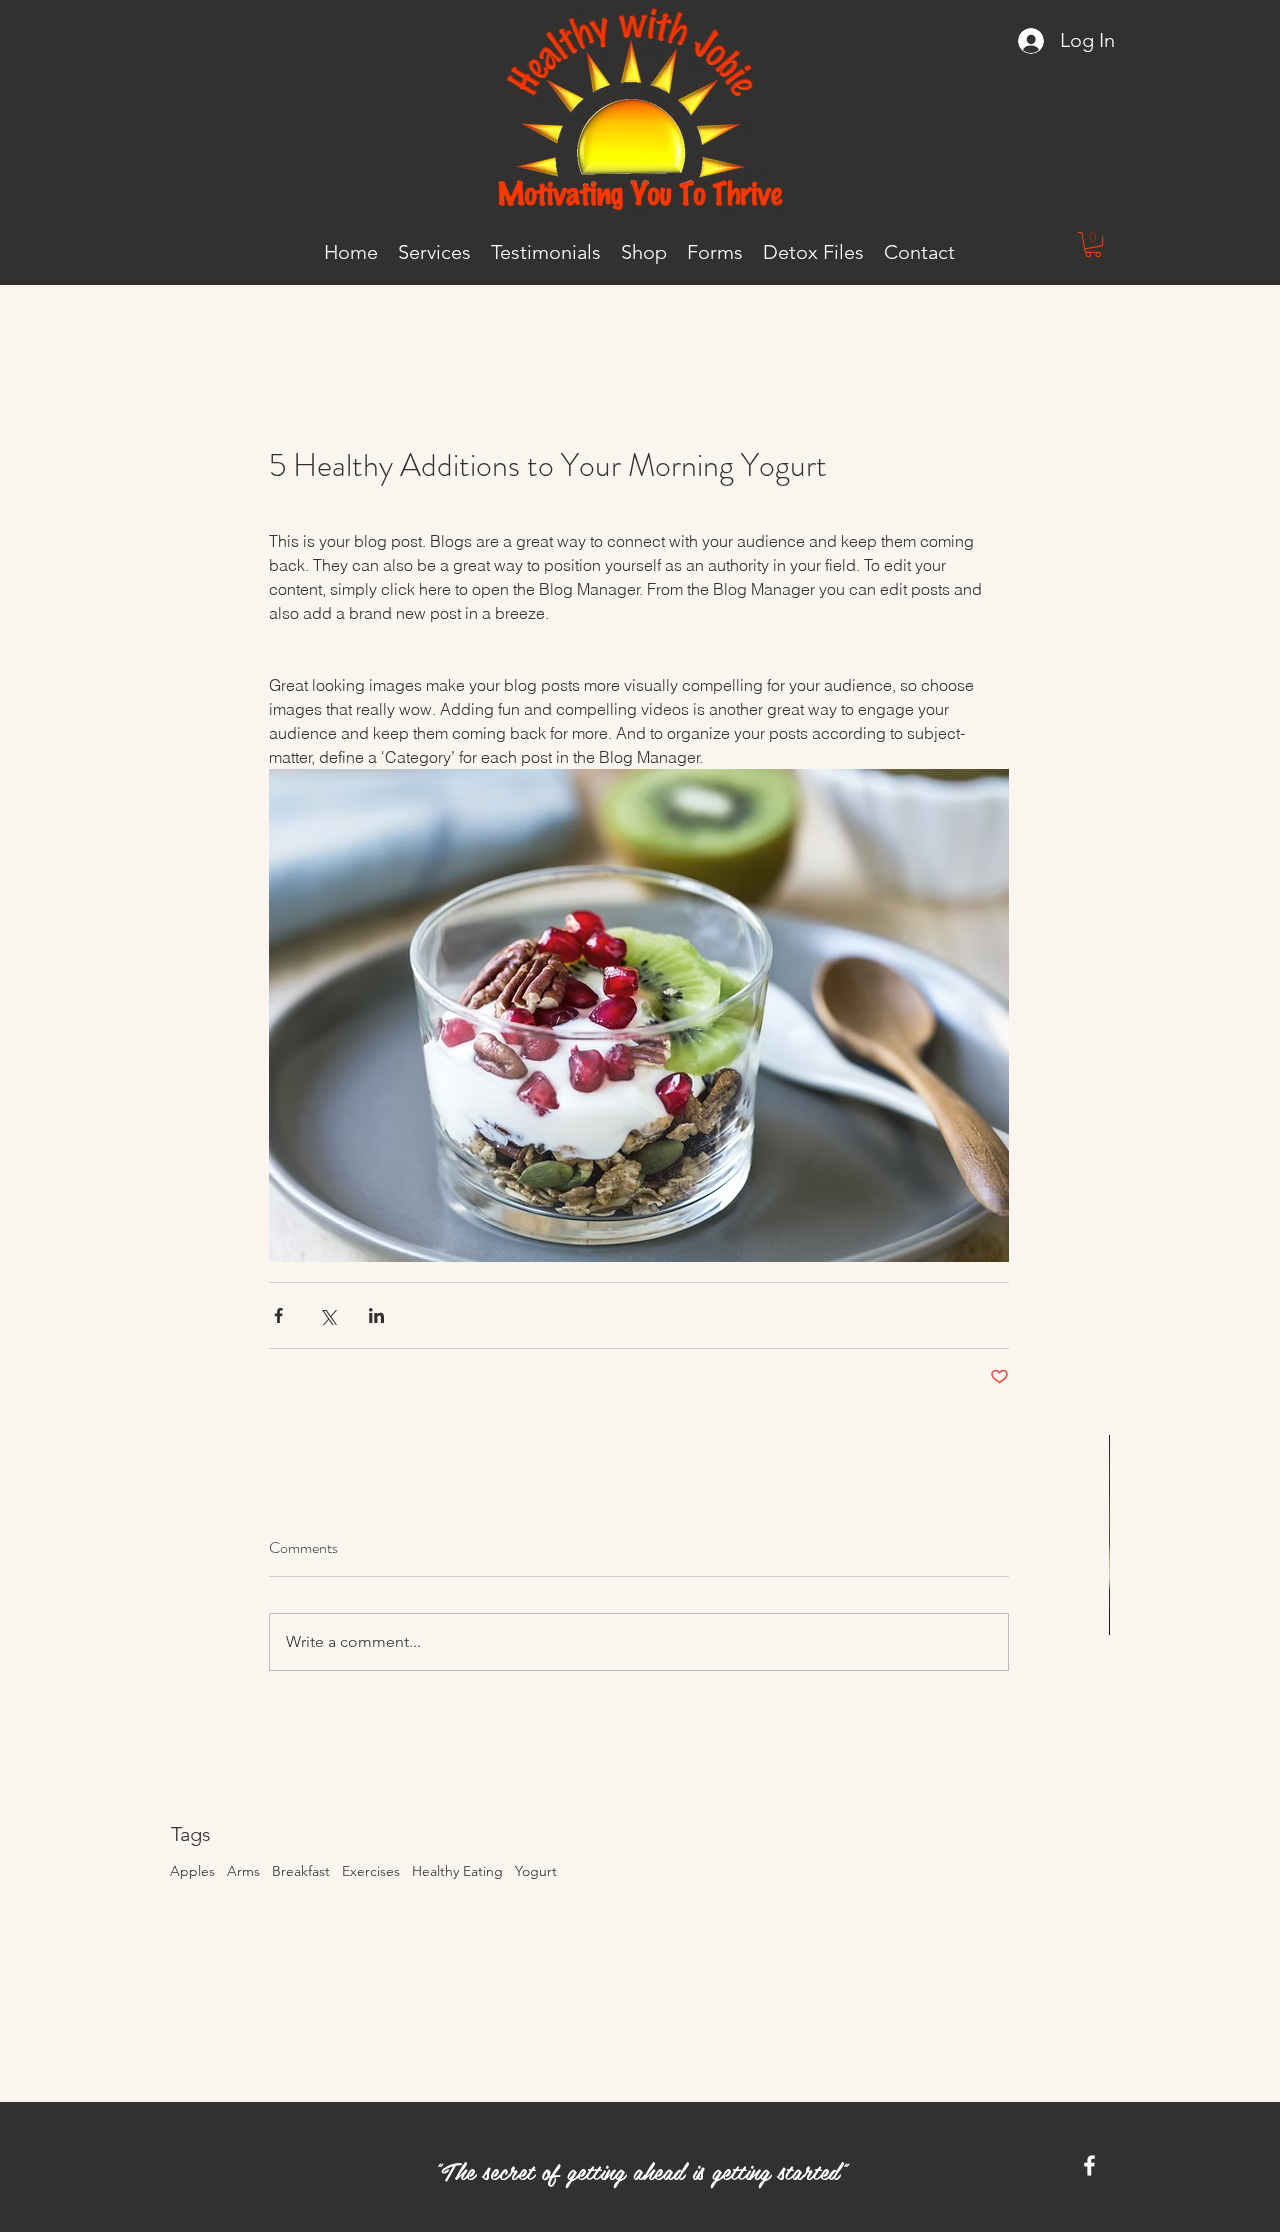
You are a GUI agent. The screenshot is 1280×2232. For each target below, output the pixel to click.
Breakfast (301, 1871)
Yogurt (536, 1871)
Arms (243, 1871)
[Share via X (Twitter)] (327, 1315)
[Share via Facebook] (278, 1315)
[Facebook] (1089, 2165)
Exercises (371, 1871)
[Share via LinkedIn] (376, 1315)
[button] (1093, 244)
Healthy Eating (457, 1871)
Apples (192, 1871)
